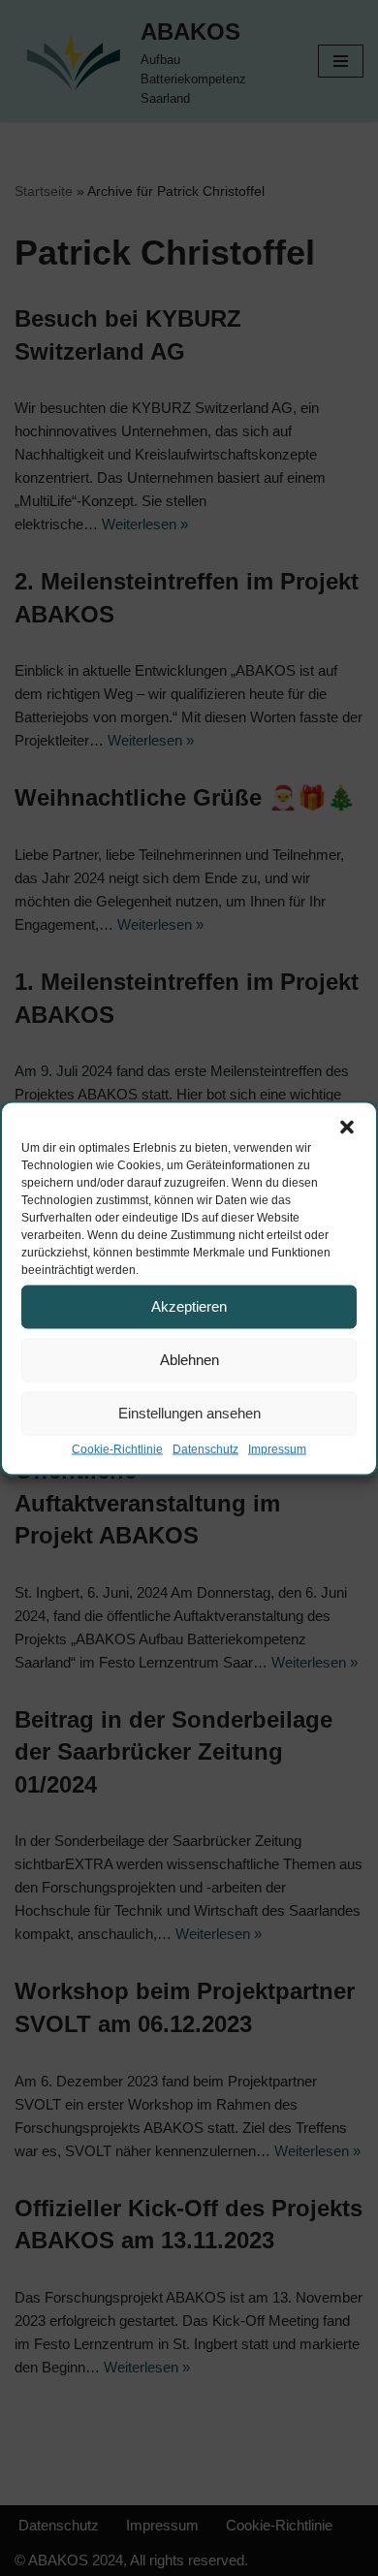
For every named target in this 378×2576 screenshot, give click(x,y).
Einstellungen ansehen (189, 1413)
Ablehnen (189, 1360)
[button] (347, 1127)
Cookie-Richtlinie (117, 1448)
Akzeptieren (189, 1306)
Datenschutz (205, 1448)
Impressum (277, 1448)
